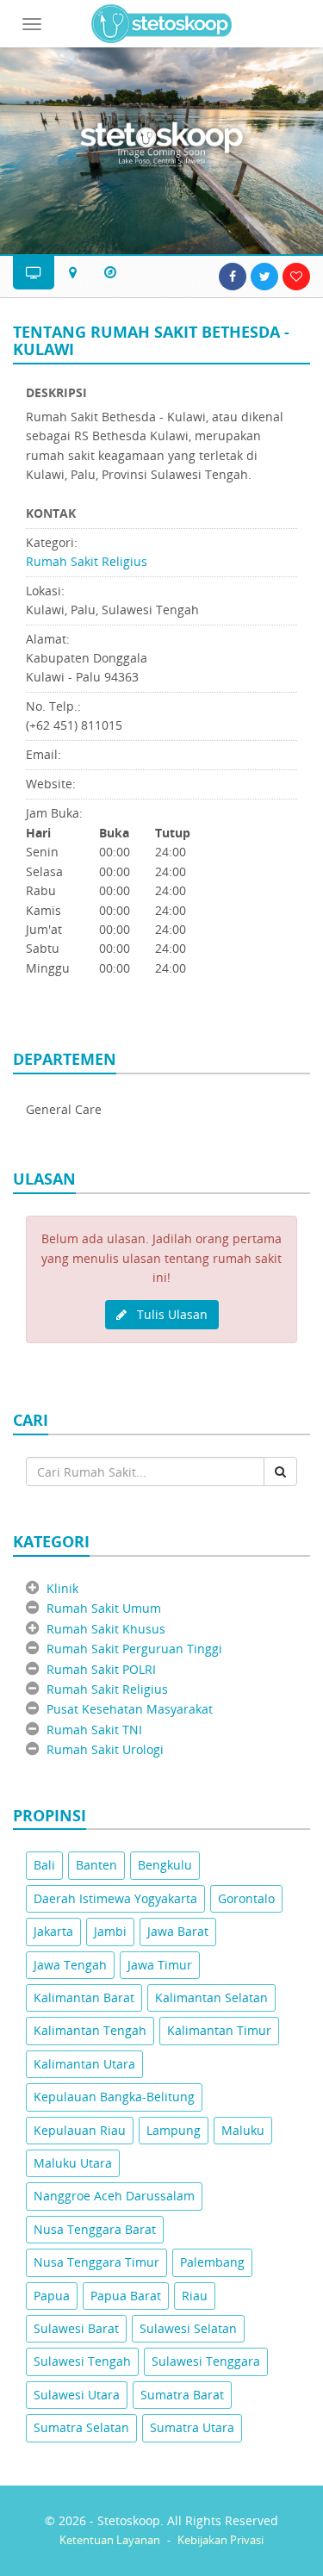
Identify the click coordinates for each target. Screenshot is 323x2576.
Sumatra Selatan (81, 2427)
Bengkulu (165, 1865)
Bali (44, 1865)
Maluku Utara (73, 2163)
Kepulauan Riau (80, 2130)
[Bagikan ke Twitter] (264, 277)
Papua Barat (126, 2296)
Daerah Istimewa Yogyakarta (115, 1898)
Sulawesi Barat (76, 2328)
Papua (52, 2296)
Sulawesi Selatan (188, 2328)
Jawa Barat (178, 1931)
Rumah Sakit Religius (87, 561)
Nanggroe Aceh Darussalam (114, 2196)
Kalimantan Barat (84, 1997)
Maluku (243, 2130)
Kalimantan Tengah (90, 2030)
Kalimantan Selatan (211, 1997)
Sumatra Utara (192, 2427)
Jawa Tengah (70, 1965)
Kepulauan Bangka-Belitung (114, 2097)
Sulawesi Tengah (82, 2361)
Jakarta (53, 1931)
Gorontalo (246, 1898)
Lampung (174, 2130)
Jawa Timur (160, 1965)
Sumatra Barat (182, 2395)
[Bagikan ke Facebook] (233, 277)
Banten (96, 1865)
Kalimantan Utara (84, 2064)
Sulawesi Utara (77, 2395)
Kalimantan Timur (219, 2030)
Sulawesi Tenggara (206, 2361)
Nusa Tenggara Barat (95, 2229)
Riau (195, 2296)
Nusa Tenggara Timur (96, 2262)
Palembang (212, 2262)
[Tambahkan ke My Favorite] (296, 277)
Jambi (110, 1931)
